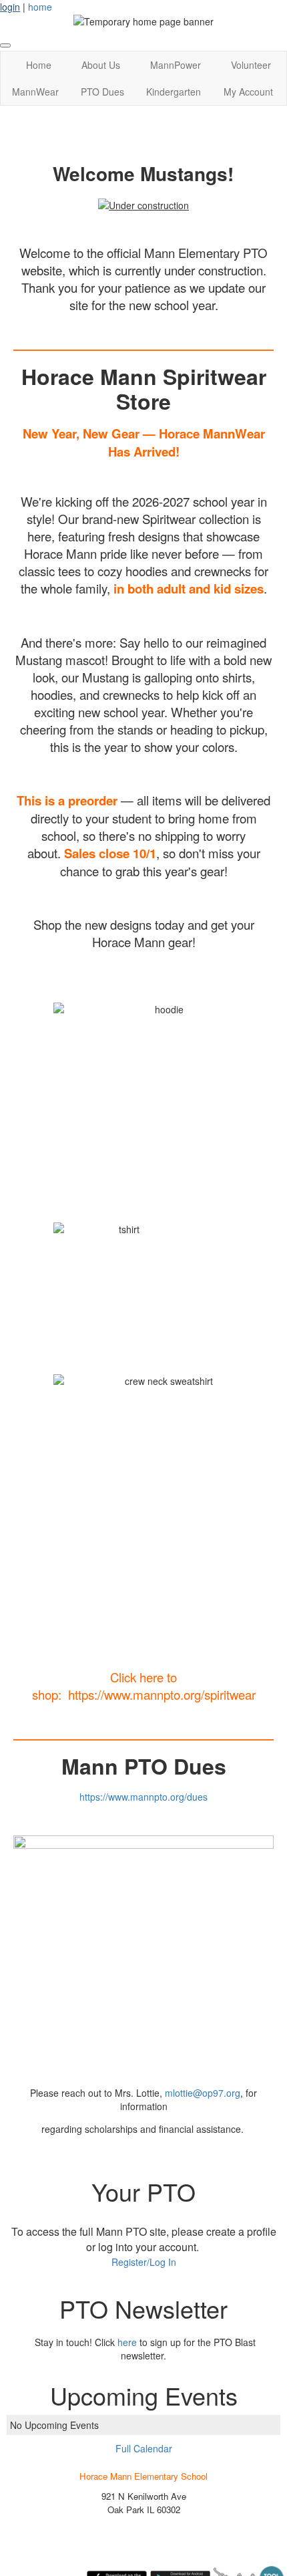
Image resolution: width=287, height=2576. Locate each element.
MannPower (176, 65)
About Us (101, 65)
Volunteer (251, 65)
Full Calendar (144, 2448)
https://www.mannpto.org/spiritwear (162, 1694)
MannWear (35, 92)
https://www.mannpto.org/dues (143, 1797)
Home (39, 65)
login (10, 7)
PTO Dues (102, 92)
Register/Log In (144, 2262)
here (127, 2342)
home (40, 7)
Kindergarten (174, 92)
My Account (248, 92)
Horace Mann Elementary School (143, 2476)
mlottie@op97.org (203, 2093)
